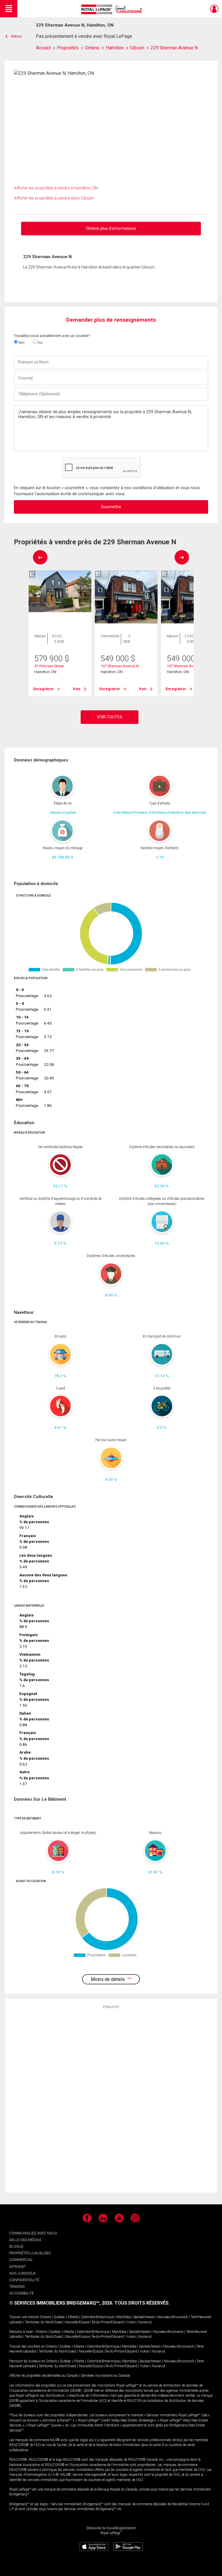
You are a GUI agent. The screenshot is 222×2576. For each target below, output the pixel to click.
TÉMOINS (17, 2287)
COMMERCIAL (21, 2260)
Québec (59, 2317)
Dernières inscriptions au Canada (105, 2376)
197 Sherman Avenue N (120, 666)
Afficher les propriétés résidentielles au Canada (44, 2376)
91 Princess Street (49, 666)
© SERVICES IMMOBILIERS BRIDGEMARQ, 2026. (61, 2303)
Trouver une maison (24, 2317)
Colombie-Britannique (97, 2317)
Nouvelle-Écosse (77, 2322)
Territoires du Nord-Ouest (44, 2322)
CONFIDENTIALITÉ (24, 2280)
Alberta (73, 2317)
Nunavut (145, 2322)
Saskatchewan (144, 2317)
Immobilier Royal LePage (113, 9)
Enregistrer (44, 689)
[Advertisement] (111, 2100)
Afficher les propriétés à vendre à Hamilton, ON (56, 188)
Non (21, 342)
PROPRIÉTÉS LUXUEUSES (30, 2253)
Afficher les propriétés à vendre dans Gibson (54, 198)
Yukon (131, 2322)
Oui (39, 342)
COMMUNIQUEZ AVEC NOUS (33, 2233)
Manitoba (123, 2317)
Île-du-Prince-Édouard (108, 2322)
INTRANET (18, 2267)
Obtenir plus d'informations (111, 228)
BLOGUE (16, 2246)
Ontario (46, 2317)
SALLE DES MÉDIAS (25, 2240)
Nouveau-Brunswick (173, 2317)
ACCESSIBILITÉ (22, 2293)
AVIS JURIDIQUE (23, 2273)
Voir (77, 689)
